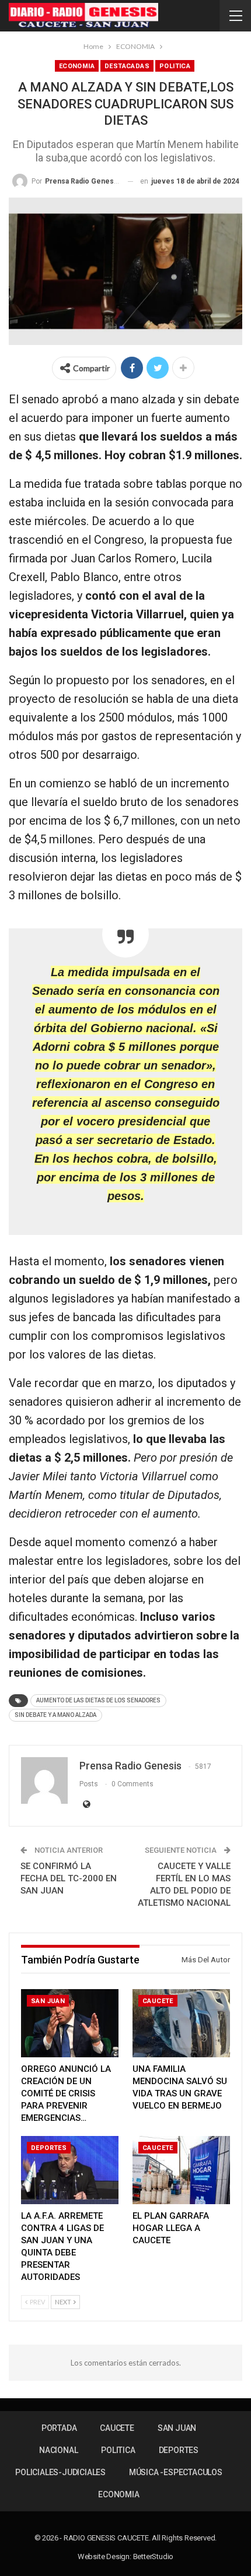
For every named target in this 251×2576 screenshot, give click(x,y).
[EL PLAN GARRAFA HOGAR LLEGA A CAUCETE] (181, 2170)
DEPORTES (49, 2148)
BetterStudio (154, 2556)
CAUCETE (158, 2001)
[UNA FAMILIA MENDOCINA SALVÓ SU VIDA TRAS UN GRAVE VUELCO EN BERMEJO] (181, 2023)
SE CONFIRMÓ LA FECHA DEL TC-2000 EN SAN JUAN (69, 1878)
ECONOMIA (77, 66)
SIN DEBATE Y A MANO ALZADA (55, 1715)
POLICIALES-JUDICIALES (60, 2472)
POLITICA (175, 66)
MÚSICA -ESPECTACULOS (176, 2472)
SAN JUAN (48, 2001)
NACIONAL (58, 2450)
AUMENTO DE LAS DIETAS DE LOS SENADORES (98, 1700)
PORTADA (59, 2428)
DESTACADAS (127, 66)
